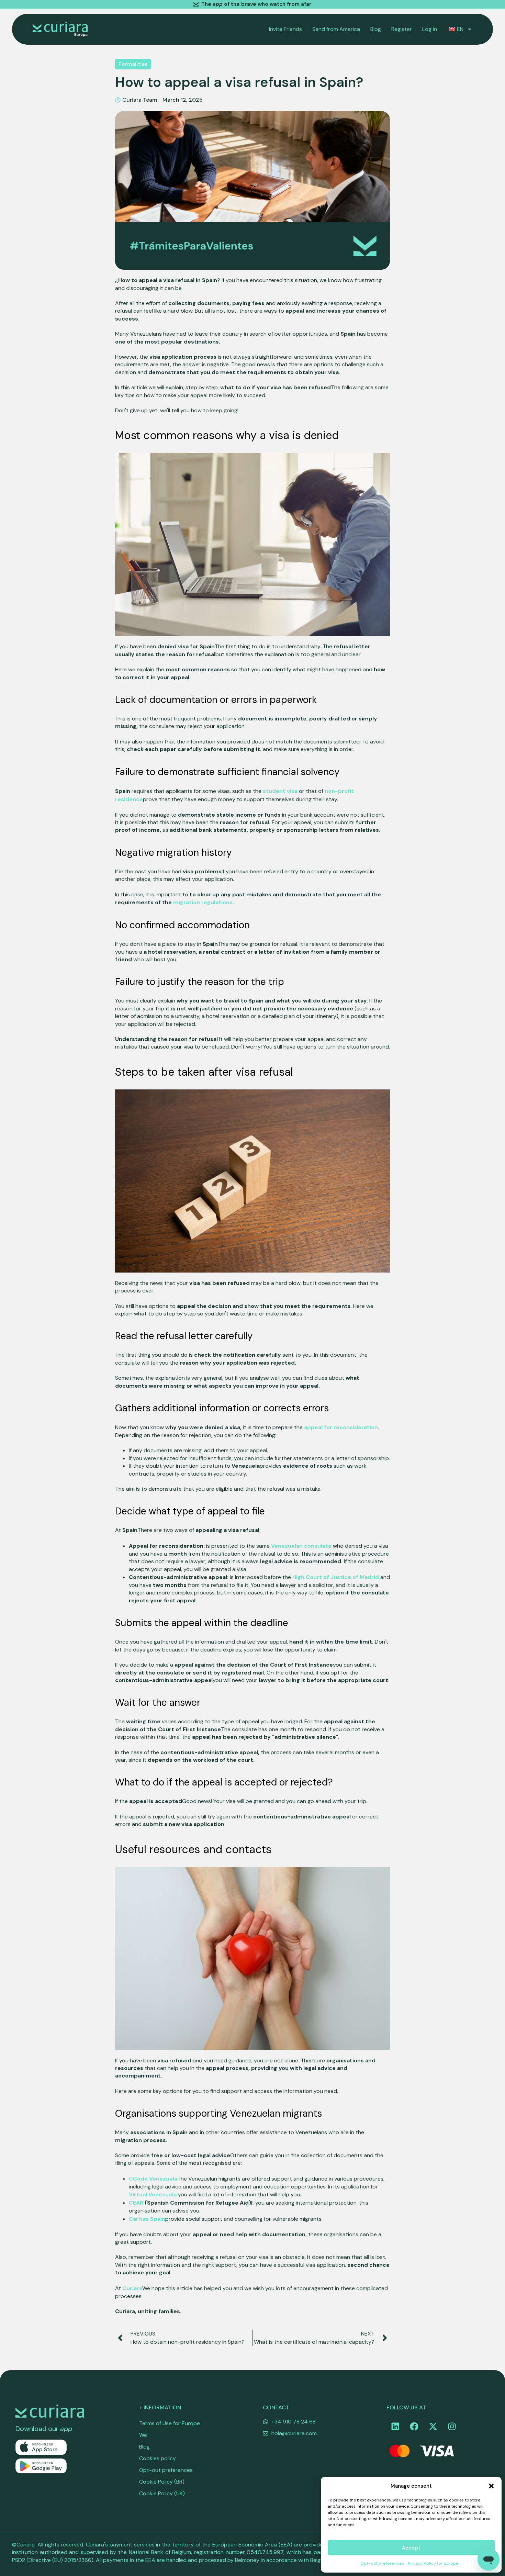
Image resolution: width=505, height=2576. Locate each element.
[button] (491, 2486)
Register (402, 29)
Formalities (133, 64)
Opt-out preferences (382, 2563)
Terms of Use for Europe (170, 2423)
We (143, 2435)
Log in (430, 29)
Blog (376, 29)
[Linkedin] (395, 2426)
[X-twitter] (433, 2426)
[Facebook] (414, 2426)
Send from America (336, 29)
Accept (411, 2548)
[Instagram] (452, 2426)
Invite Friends (285, 29)
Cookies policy (158, 2458)
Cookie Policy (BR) (162, 2482)
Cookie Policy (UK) (162, 2493)
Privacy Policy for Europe (433, 2563)
